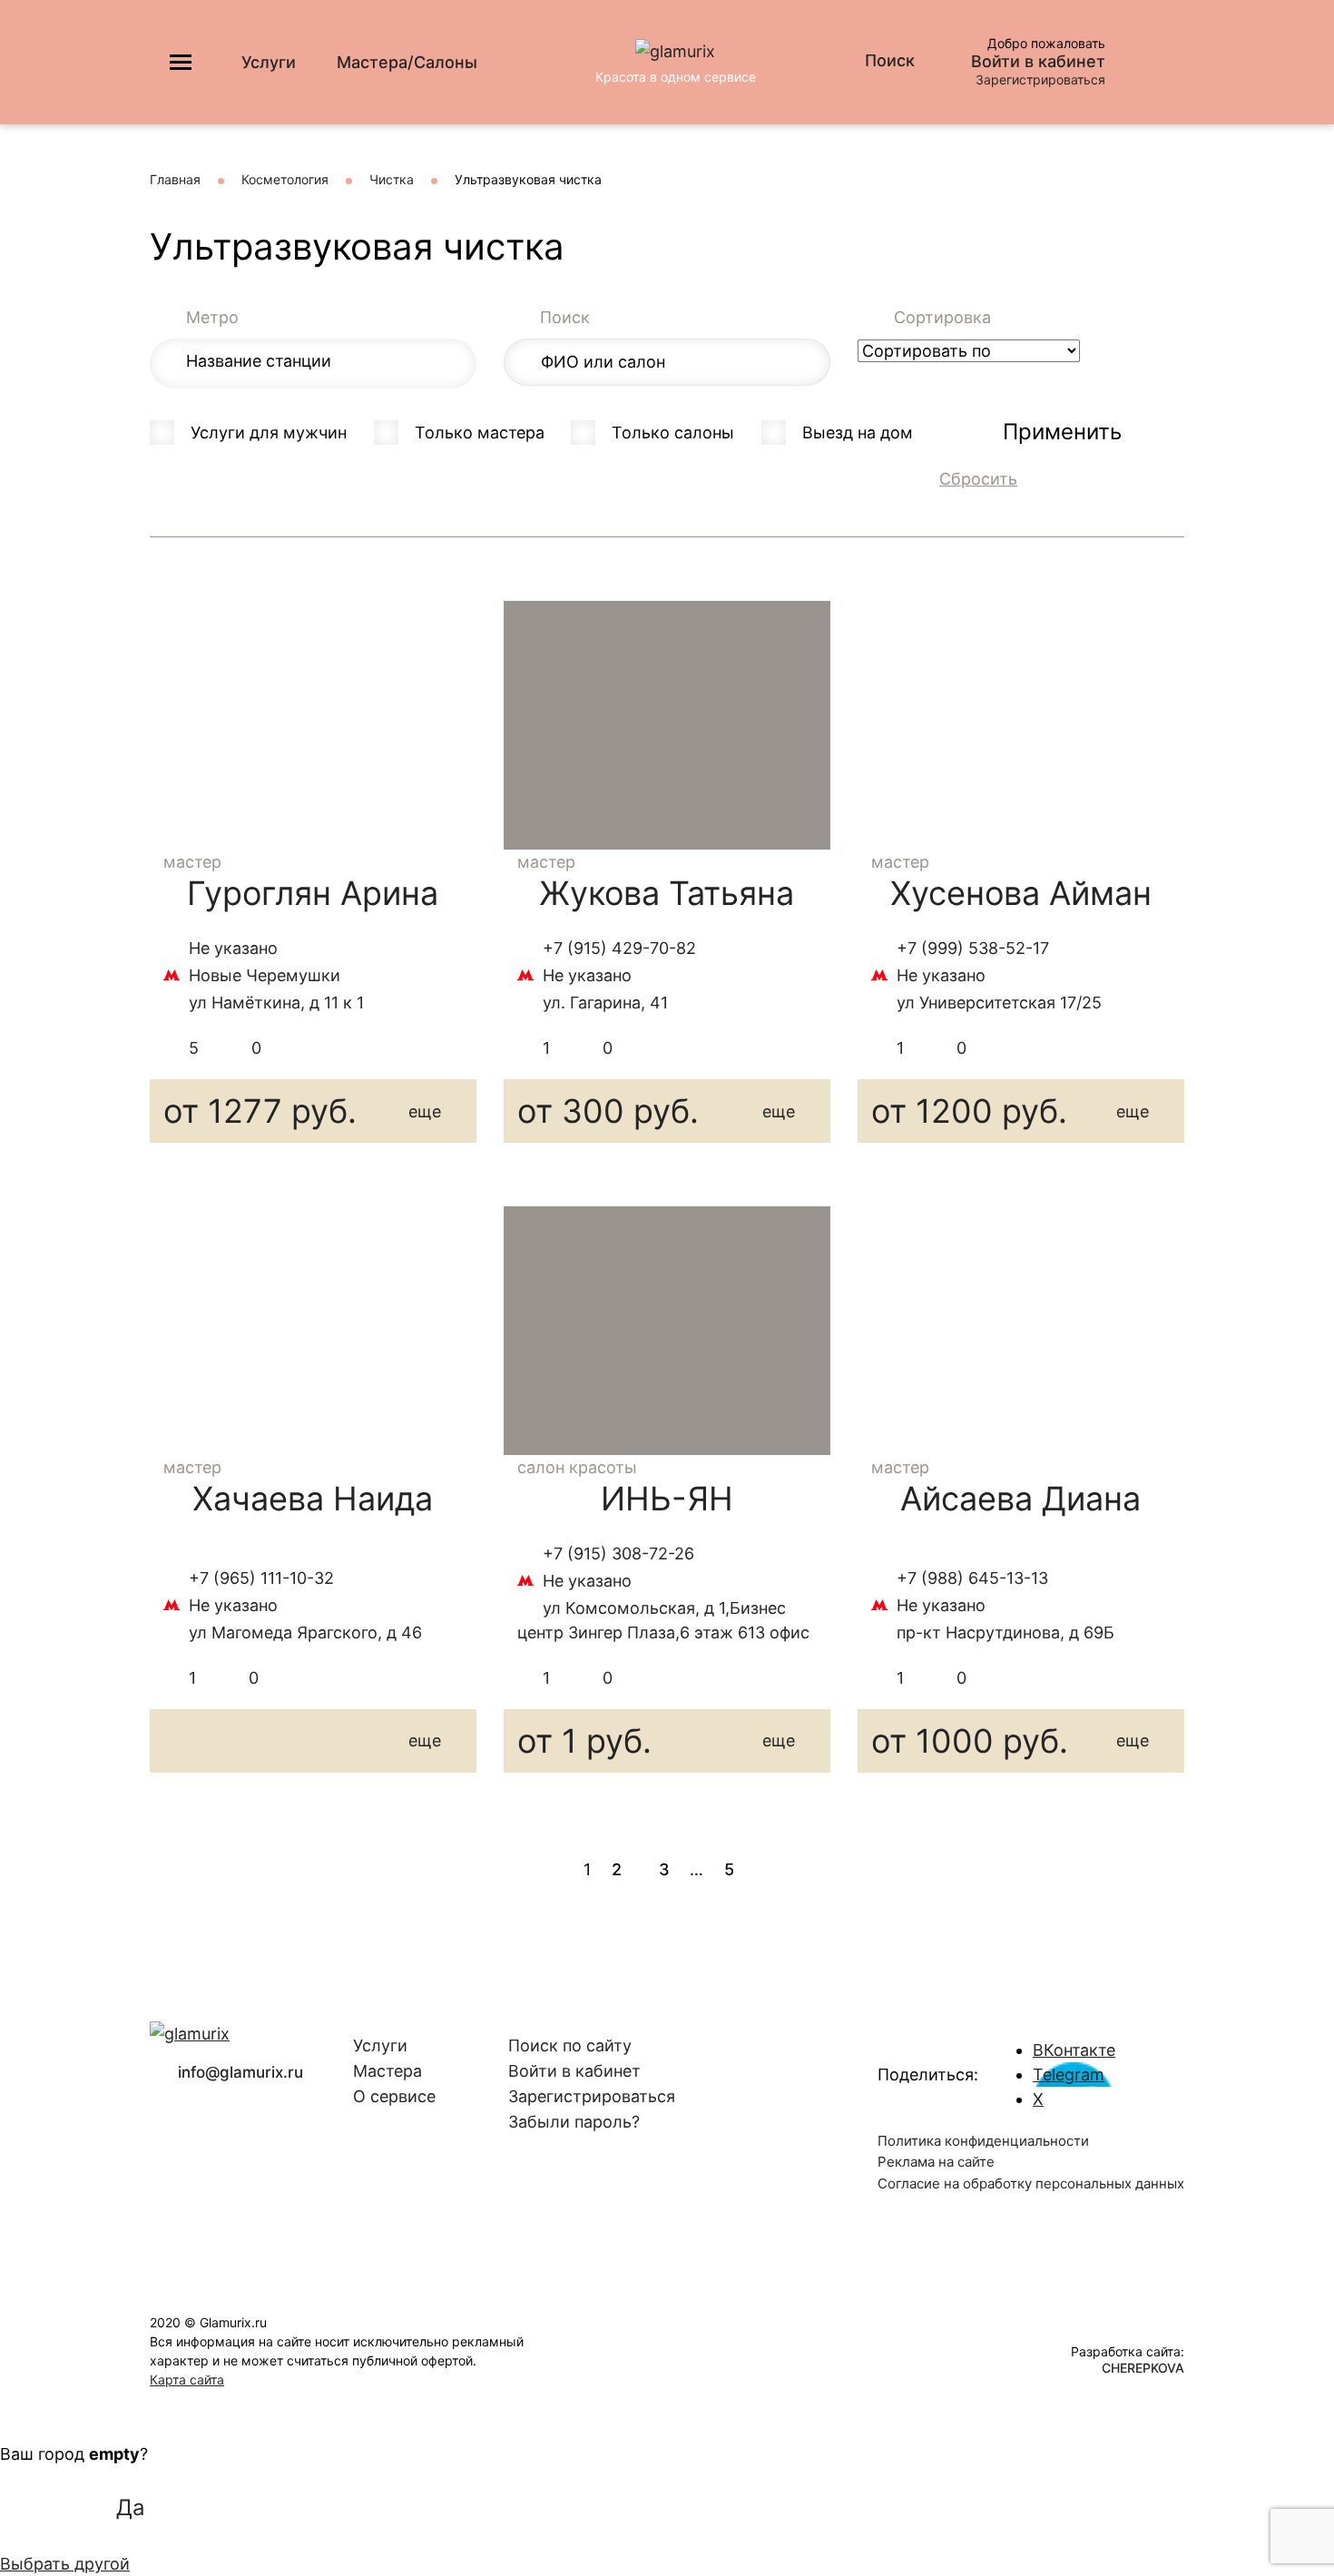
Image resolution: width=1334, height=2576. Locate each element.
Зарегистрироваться (1040, 79)
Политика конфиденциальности (983, 2141)
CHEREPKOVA (1143, 2368)
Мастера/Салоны (407, 62)
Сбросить (978, 479)
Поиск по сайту (570, 2045)
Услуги (269, 62)
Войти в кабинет (1038, 62)
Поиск (565, 317)
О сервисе (394, 2096)
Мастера (387, 2071)
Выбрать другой (65, 2564)
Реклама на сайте (936, 2162)
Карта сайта (187, 2379)
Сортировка (942, 317)
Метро (212, 317)
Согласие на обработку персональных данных (1031, 2183)
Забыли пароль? (574, 2122)
